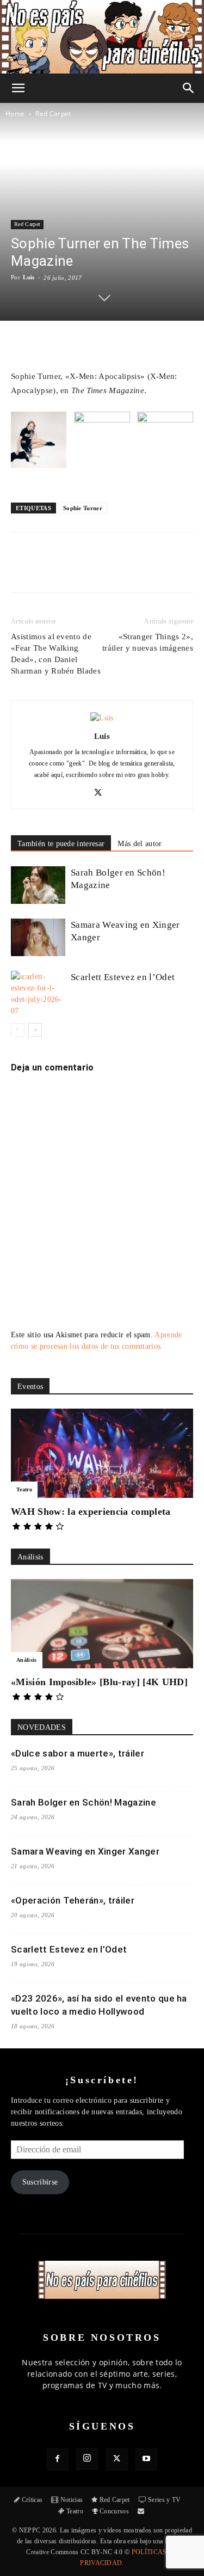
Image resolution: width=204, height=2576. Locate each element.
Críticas (32, 2500)
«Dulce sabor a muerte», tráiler (78, 1753)
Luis (29, 277)
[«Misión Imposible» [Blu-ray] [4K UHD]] (102, 1624)
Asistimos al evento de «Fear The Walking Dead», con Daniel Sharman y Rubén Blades (56, 654)
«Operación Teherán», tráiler (73, 1900)
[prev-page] (18, 1030)
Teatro (24, 1489)
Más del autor (140, 844)
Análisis (27, 1660)
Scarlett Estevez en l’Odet (123, 977)
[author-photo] (102, 718)
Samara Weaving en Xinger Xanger (85, 1851)
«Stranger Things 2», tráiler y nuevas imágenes (148, 642)
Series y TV (165, 2500)
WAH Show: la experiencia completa (91, 1512)
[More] (182, 570)
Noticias (72, 2500)
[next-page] (35, 1030)
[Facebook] (56, 570)
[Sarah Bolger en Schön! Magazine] (38, 885)
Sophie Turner (83, 508)
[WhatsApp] (106, 570)
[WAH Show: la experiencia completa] (102, 1453)
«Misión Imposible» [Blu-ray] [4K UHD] (99, 1682)
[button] (18, 88)
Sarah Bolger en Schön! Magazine (84, 1802)
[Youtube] (146, 2459)
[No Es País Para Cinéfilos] (102, 37)
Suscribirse (40, 2182)
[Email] (131, 570)
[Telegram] (156, 570)
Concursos (114, 2511)
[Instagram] (87, 2459)
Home (15, 114)
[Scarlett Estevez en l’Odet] (38, 994)
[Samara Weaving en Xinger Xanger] (38, 937)
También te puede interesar (61, 844)
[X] (81, 570)
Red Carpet (53, 114)
